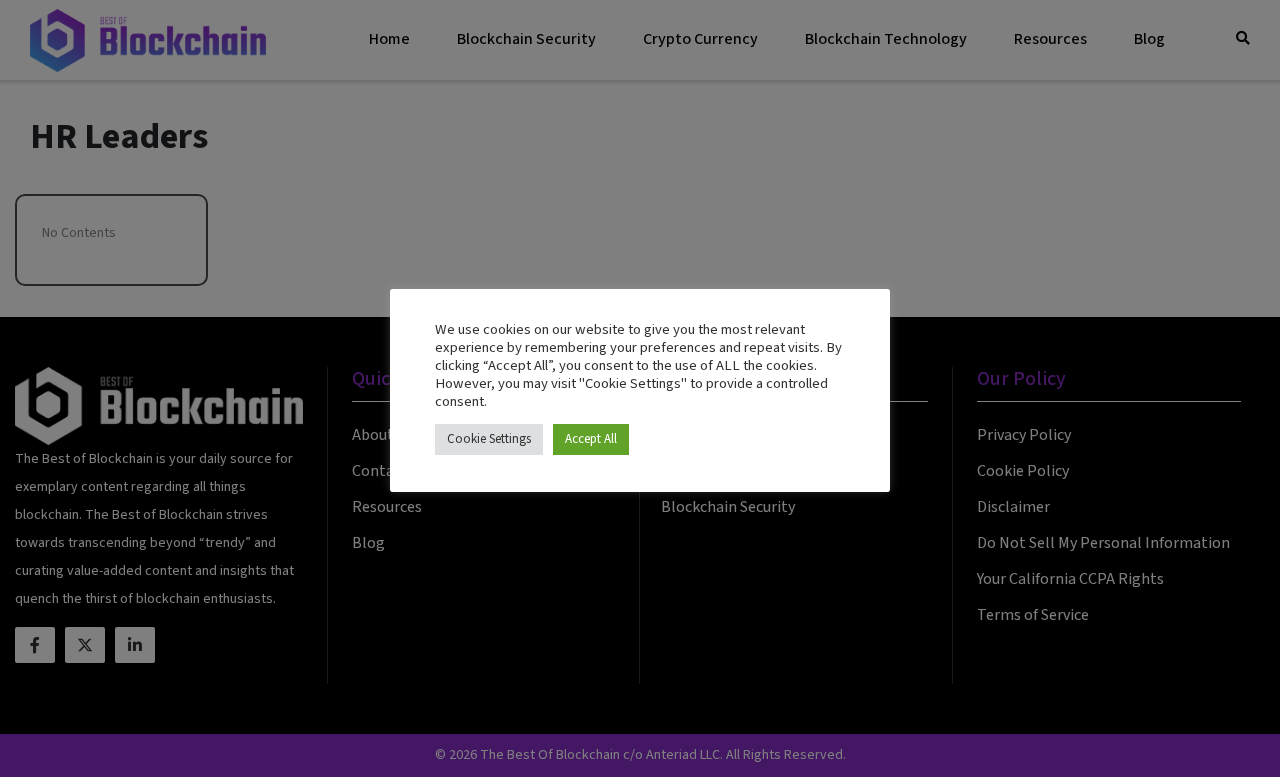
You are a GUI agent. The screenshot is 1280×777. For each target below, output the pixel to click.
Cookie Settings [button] (489, 439)
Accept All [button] (591, 439)
